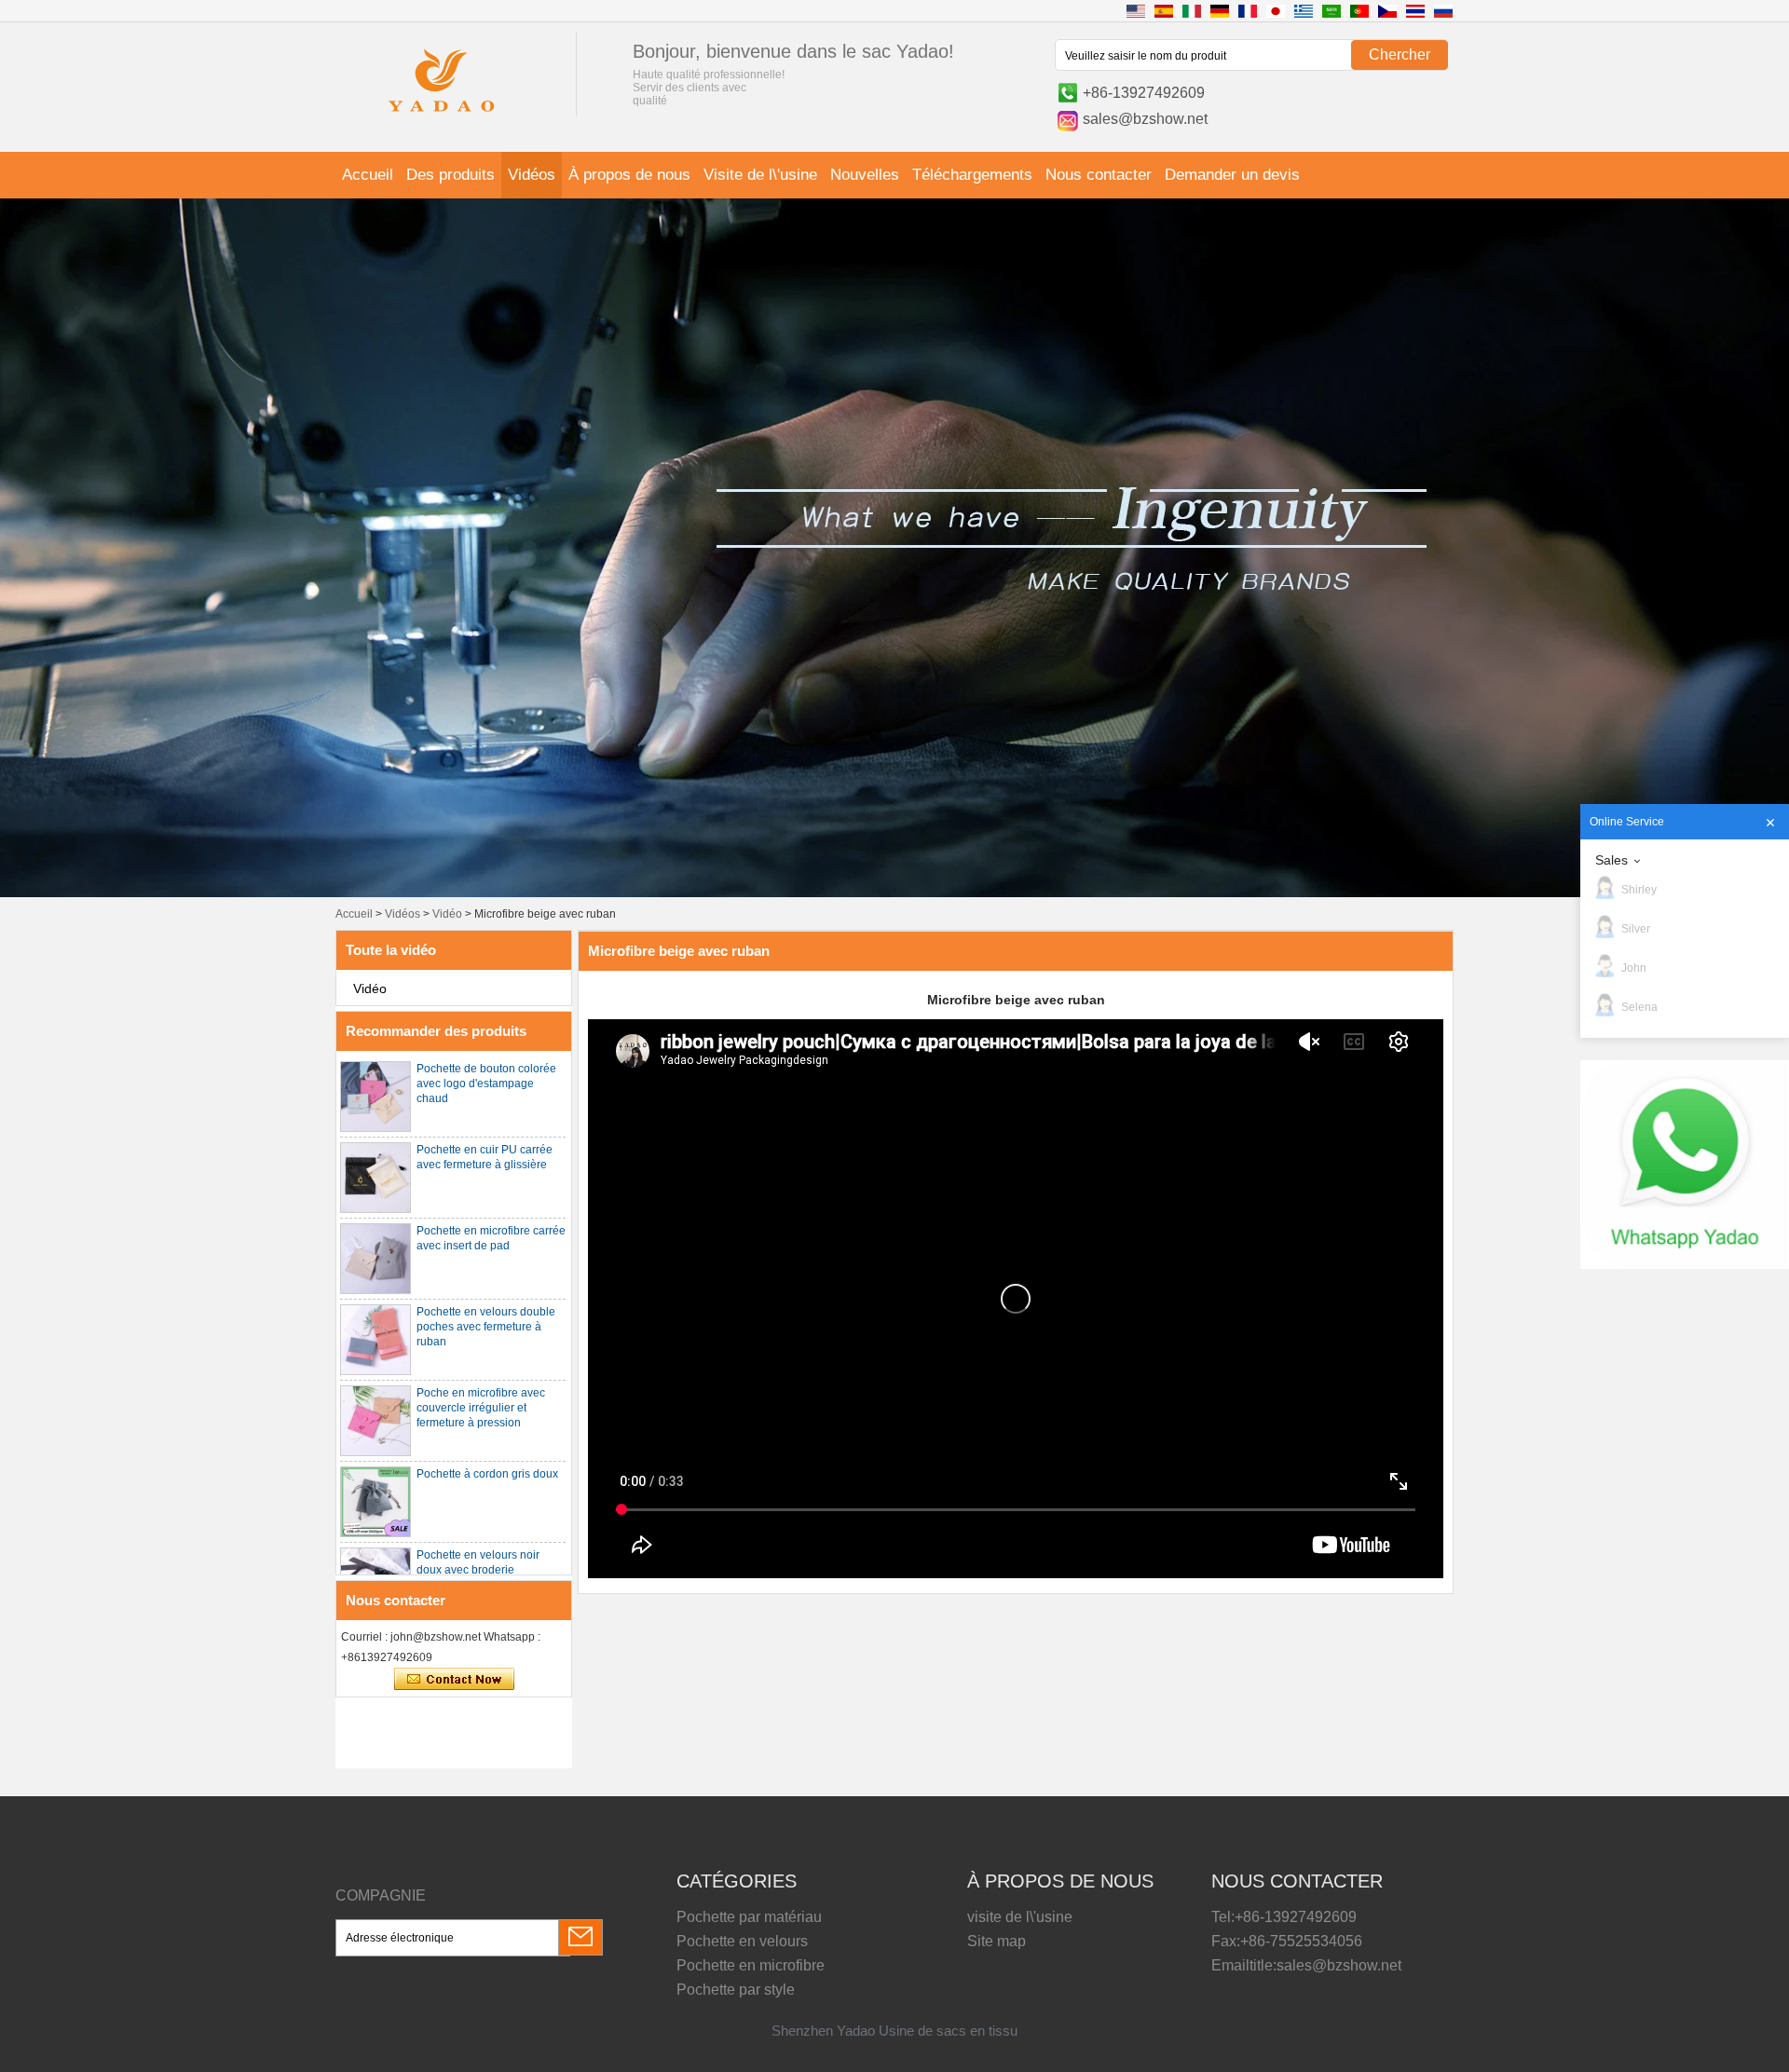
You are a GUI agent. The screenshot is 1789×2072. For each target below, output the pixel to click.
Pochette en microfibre (751, 1965)
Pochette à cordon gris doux (487, 1474)
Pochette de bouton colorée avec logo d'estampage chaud (486, 1084)
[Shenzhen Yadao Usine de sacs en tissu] (442, 115)
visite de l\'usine (1020, 1917)
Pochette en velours (742, 1941)
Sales (1611, 860)
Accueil (368, 175)
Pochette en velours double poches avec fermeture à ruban (486, 1327)
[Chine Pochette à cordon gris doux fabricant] (376, 1502)
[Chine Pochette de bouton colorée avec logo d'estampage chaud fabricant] (376, 1097)
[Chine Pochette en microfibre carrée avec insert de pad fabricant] (376, 1259)
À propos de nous (629, 175)
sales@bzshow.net (1145, 119)
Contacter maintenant (454, 1680)
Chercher (1400, 55)
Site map (997, 1941)
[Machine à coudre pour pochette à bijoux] (894, 893)
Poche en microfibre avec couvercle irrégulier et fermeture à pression (481, 1408)
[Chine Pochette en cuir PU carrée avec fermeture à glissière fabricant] (376, 1178)
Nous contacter (1099, 175)
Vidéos (532, 175)
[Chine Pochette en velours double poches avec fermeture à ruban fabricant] (376, 1340)
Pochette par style (736, 1990)
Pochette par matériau (749, 1917)
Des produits (451, 175)
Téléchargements (972, 175)
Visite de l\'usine (760, 175)
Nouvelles (865, 175)
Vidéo (447, 914)
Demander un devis (1232, 175)
